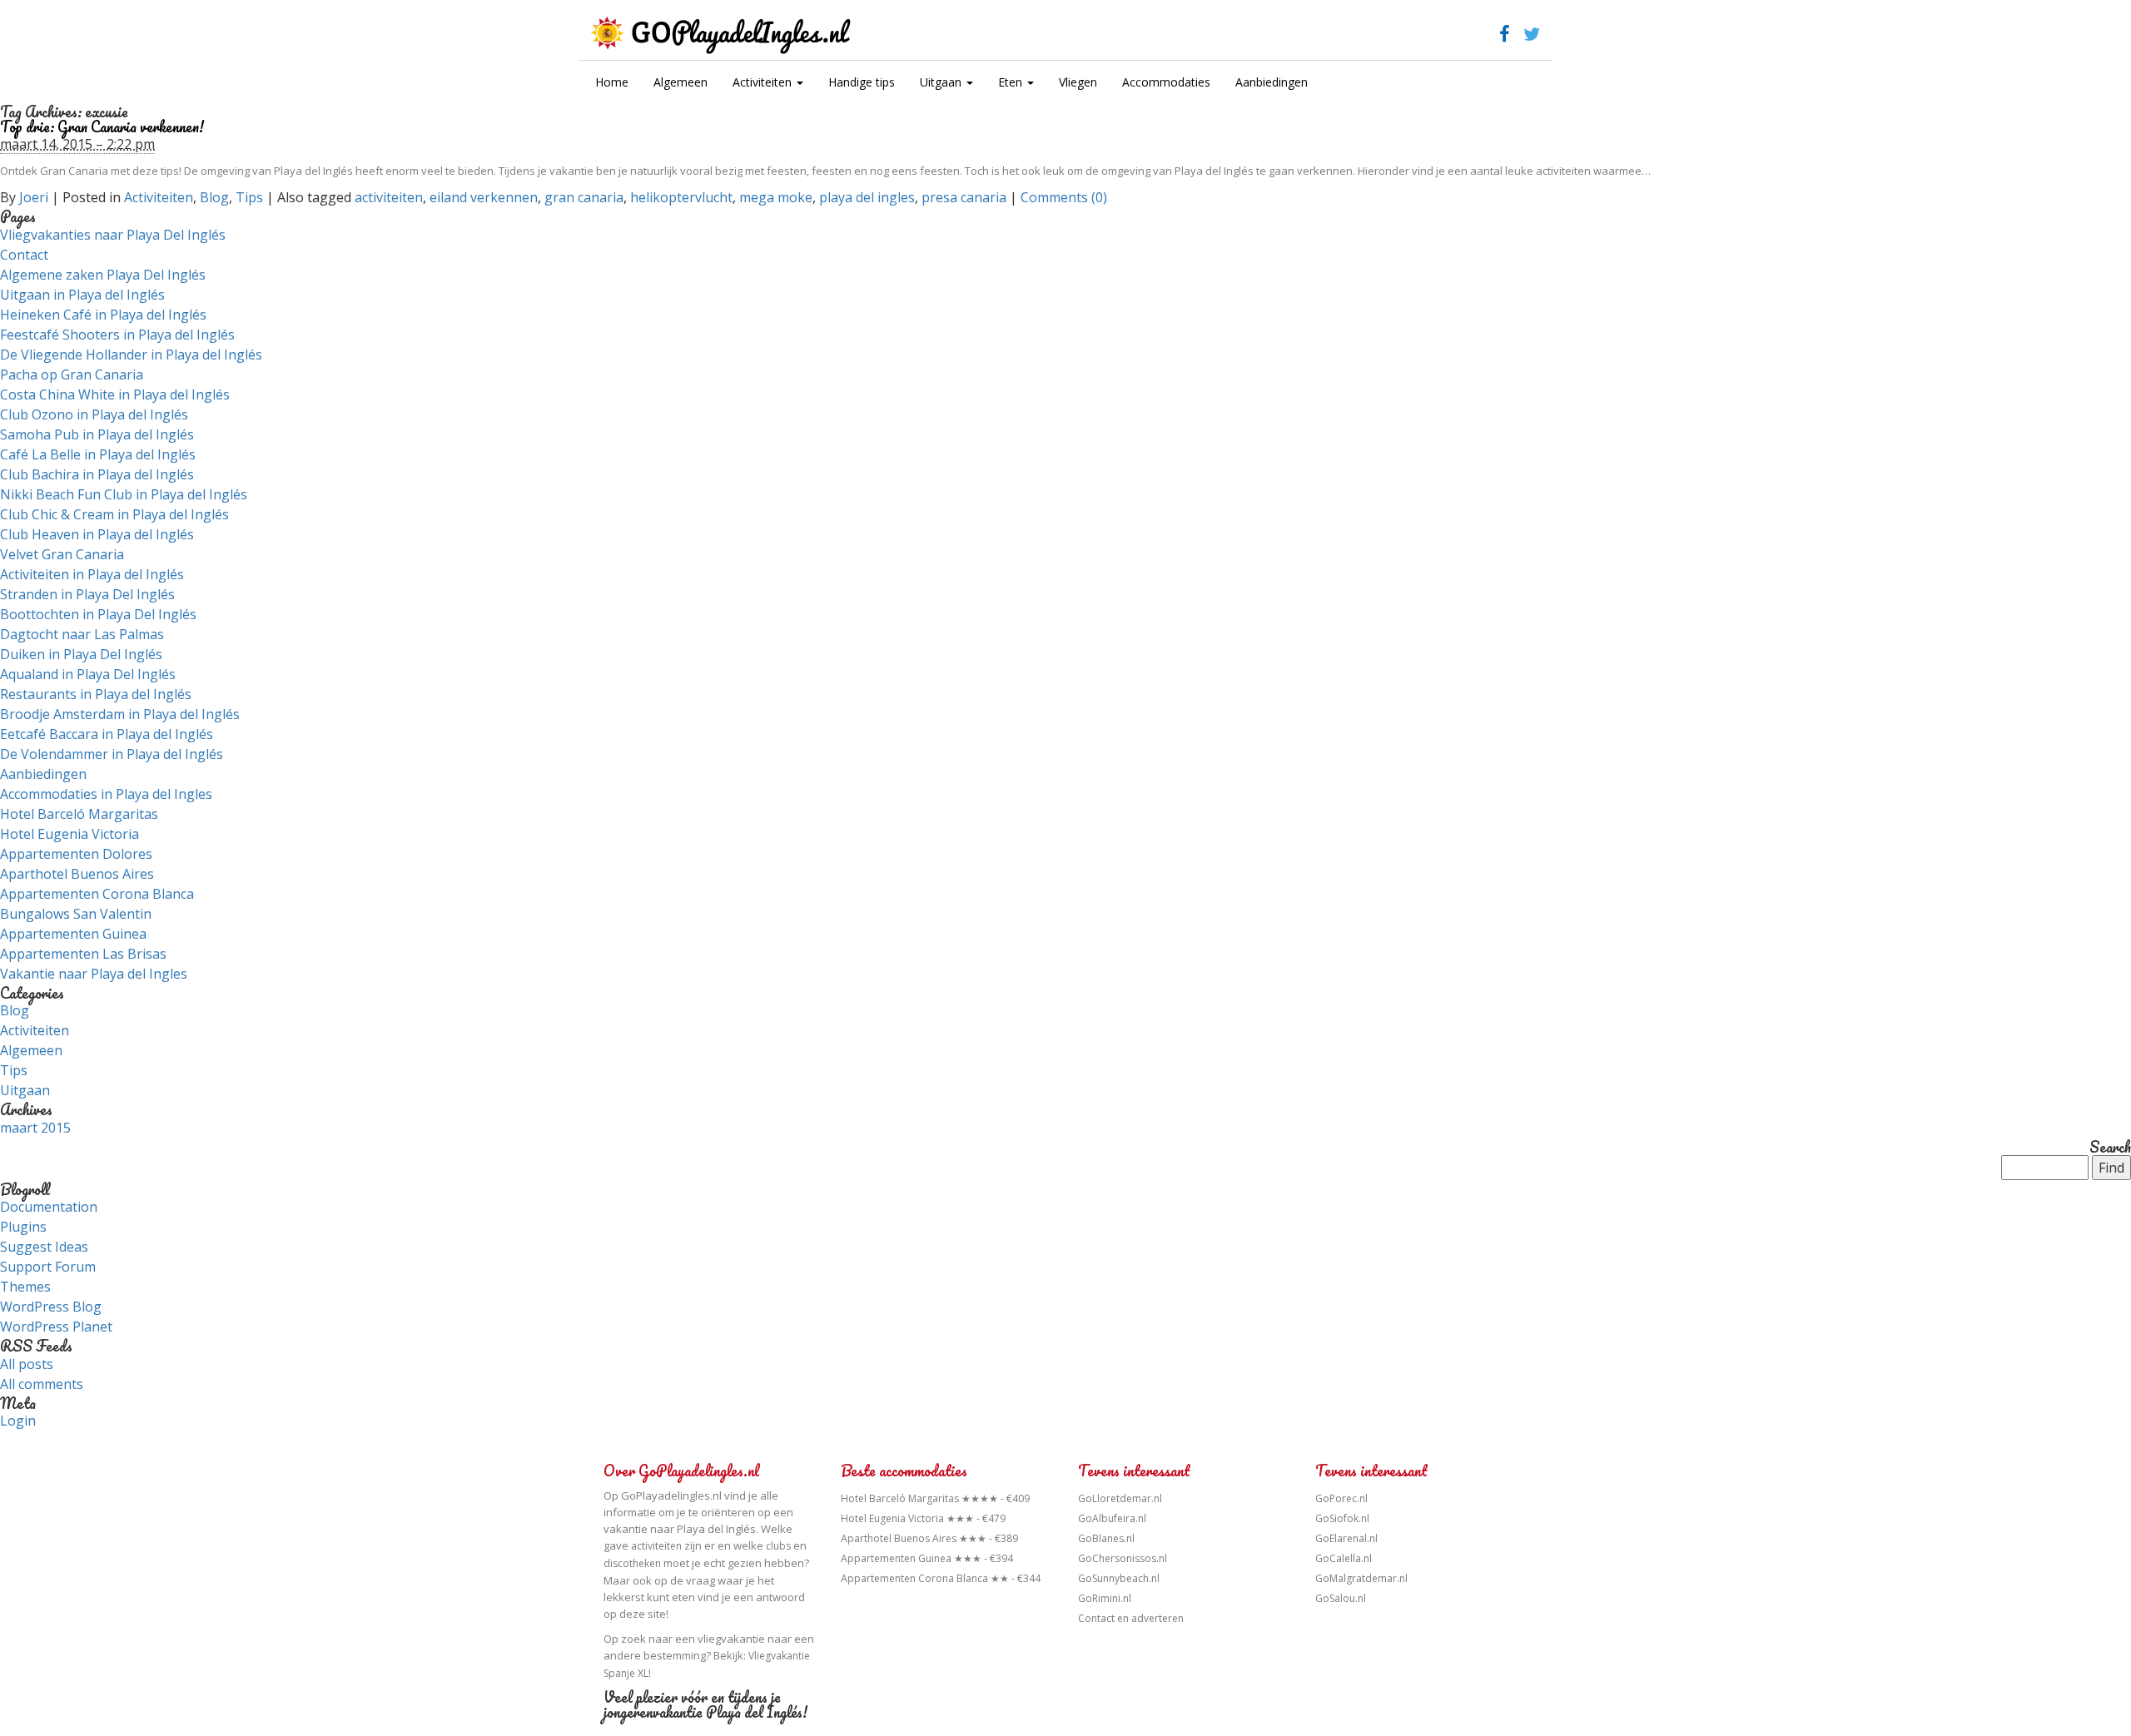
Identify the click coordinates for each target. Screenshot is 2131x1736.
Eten (1012, 82)
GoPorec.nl (1341, 1498)
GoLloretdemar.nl (1120, 1498)
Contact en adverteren (1131, 1618)
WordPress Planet (56, 1327)
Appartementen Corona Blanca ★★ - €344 (941, 1578)
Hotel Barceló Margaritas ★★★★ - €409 (935, 1498)
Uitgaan (942, 82)
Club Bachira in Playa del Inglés (97, 474)
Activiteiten (764, 82)
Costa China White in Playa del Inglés (115, 394)
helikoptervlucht (681, 197)
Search (2110, 1148)
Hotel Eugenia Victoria (70, 834)
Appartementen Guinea (73, 934)
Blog (214, 197)
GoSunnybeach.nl (1119, 1578)
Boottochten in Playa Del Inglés (98, 614)
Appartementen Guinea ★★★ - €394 (927, 1558)
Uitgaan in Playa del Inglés (82, 295)
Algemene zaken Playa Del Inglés (103, 275)
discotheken (632, 1563)
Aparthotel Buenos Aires (77, 874)
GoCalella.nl (1344, 1558)
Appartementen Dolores (76, 854)
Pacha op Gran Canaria (72, 374)
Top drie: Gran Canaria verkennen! (102, 126)
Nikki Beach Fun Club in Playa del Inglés (124, 494)
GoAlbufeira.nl (1112, 1518)
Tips (249, 197)
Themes (25, 1287)
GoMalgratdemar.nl (1361, 1578)
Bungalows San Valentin (76, 914)
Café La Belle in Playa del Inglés (98, 454)
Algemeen (681, 82)
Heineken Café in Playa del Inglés (103, 315)
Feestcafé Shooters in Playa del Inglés (117, 335)
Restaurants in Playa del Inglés (96, 694)
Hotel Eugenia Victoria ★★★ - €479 (923, 1518)
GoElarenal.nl (1346, 1538)
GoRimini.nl (1105, 1598)
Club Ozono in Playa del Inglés (94, 414)
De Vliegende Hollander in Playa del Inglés (131, 355)
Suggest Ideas (44, 1247)
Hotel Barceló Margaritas (79, 814)
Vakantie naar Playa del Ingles (94, 974)
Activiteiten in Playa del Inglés (92, 574)
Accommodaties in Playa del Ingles (106, 794)
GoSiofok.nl (1342, 1518)
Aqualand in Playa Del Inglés (88, 674)
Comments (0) (1064, 197)
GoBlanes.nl (1106, 1538)
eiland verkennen (484, 197)
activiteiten (389, 197)
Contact (24, 255)
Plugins (23, 1227)
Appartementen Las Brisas (83, 954)
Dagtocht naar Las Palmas (82, 634)
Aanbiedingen (1272, 82)
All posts (27, 1364)
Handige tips (862, 82)
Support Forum (48, 1267)
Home (612, 82)
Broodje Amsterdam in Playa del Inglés (120, 714)
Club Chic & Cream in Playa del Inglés (114, 514)
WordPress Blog (51, 1307)
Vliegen (1078, 82)
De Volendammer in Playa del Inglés (112, 754)
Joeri (34, 197)
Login (18, 1421)
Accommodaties (1166, 82)
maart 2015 (35, 1128)
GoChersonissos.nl (1123, 1558)
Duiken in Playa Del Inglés (81, 654)
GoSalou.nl (1341, 1598)
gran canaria (584, 197)
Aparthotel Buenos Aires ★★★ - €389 (929, 1538)
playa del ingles (867, 197)
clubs (778, 1546)
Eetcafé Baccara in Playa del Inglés (107, 734)
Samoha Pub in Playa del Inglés (97, 434)
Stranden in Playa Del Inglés (87, 594)
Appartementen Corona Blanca (97, 894)
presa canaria (964, 197)
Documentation (49, 1207)
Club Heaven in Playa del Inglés (97, 534)
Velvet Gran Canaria (62, 554)
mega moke (776, 197)
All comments (42, 1384)
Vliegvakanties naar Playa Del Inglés (113, 235)
